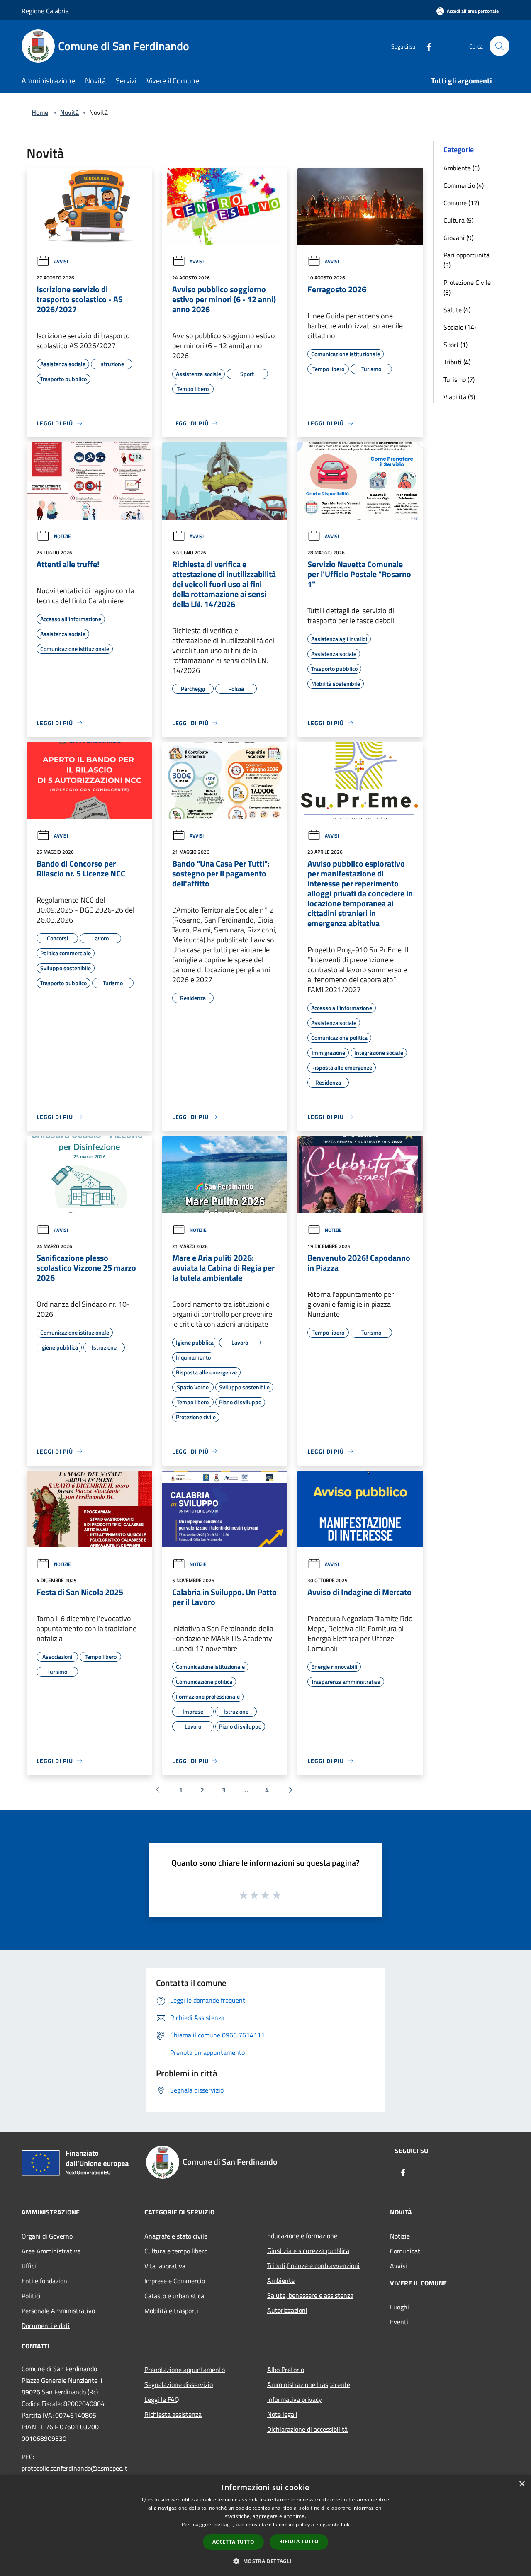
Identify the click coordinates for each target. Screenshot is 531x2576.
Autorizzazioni (287, 2310)
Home (40, 112)
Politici (31, 2296)
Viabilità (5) (459, 397)
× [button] (522, 2484)
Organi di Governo (47, 2236)
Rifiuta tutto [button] (299, 2541)
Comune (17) (461, 203)
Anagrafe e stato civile (176, 2236)
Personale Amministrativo (58, 2311)
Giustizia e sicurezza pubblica (308, 2251)
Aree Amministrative (51, 2251)
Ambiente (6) (462, 168)
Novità (69, 112)
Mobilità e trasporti (171, 2311)
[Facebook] (426, 46)
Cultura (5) (458, 220)
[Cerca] (499, 46)
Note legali (282, 2414)
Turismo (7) (459, 379)
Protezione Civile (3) (467, 287)
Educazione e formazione (302, 2236)
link (345, 2524)
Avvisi (61, 261)
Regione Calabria (45, 11)
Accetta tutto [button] (233, 2542)
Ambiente (281, 2280)
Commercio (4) (464, 185)
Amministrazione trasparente (309, 2384)
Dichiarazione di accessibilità (307, 2429)
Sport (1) (455, 345)
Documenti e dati (46, 2326)
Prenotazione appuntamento (185, 2370)
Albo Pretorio (286, 2370)
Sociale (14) (460, 327)
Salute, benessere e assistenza (310, 2295)
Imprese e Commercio (175, 2281)
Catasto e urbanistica (174, 2296)
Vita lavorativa (165, 2266)
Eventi (399, 2322)
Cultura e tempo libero (176, 2251)
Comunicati (406, 2251)
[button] (265, 2561)
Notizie (62, 536)
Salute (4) (457, 310)
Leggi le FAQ (162, 2399)
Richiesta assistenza (173, 2414)
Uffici (29, 2266)
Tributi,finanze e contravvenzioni (313, 2265)
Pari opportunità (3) (466, 260)
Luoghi (399, 2307)
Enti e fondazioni (45, 2281)
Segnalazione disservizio (179, 2384)
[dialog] (265, 2526)
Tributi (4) (457, 362)
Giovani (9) (458, 238)
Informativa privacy (295, 2399)
